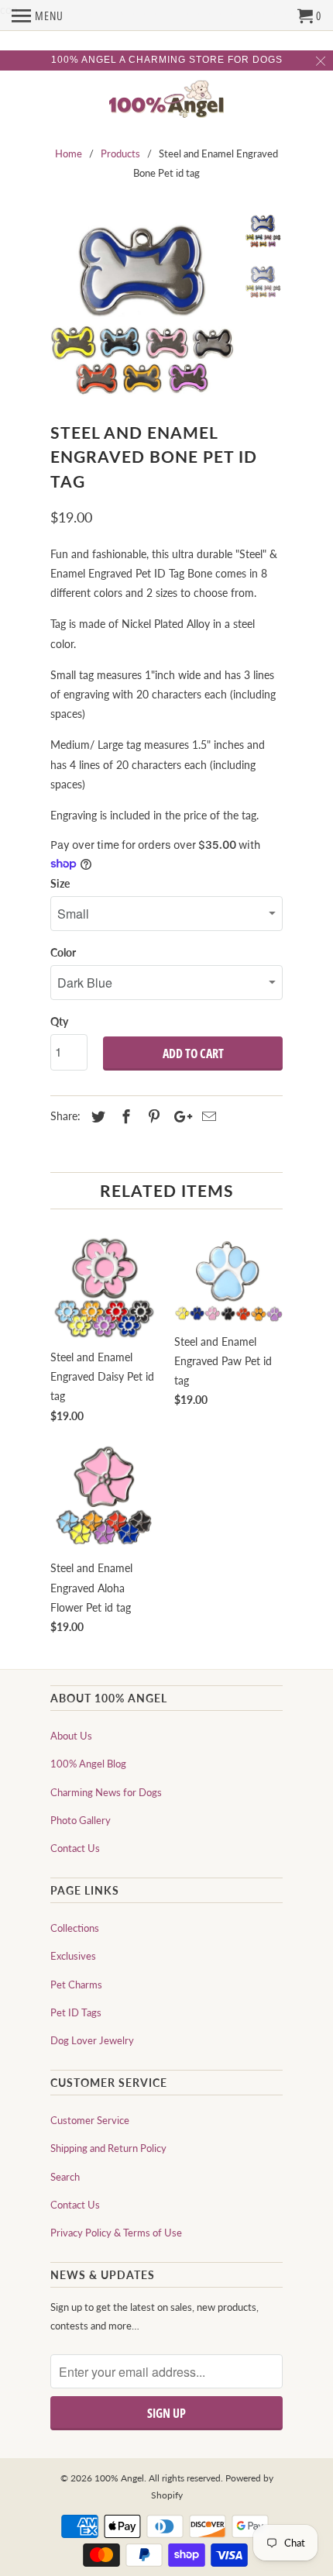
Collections (75, 1928)
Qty (59, 1021)
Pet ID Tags (76, 2012)
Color (63, 952)
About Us (71, 1736)
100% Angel (119, 2478)
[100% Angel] (166, 100)
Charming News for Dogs (106, 1792)
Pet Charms (76, 1985)
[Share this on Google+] (179, 1116)
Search (65, 2177)
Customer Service (90, 2120)
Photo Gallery (81, 1820)
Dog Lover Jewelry (92, 2040)
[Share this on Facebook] (124, 1116)
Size (60, 883)
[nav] (38, 16)
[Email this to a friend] (207, 1116)
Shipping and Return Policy (108, 2148)
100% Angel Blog (88, 1764)
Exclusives (73, 1956)
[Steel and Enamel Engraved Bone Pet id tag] (143, 305)
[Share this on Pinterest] (152, 1116)
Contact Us (75, 1848)
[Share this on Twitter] (96, 1116)
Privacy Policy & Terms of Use (116, 2233)
